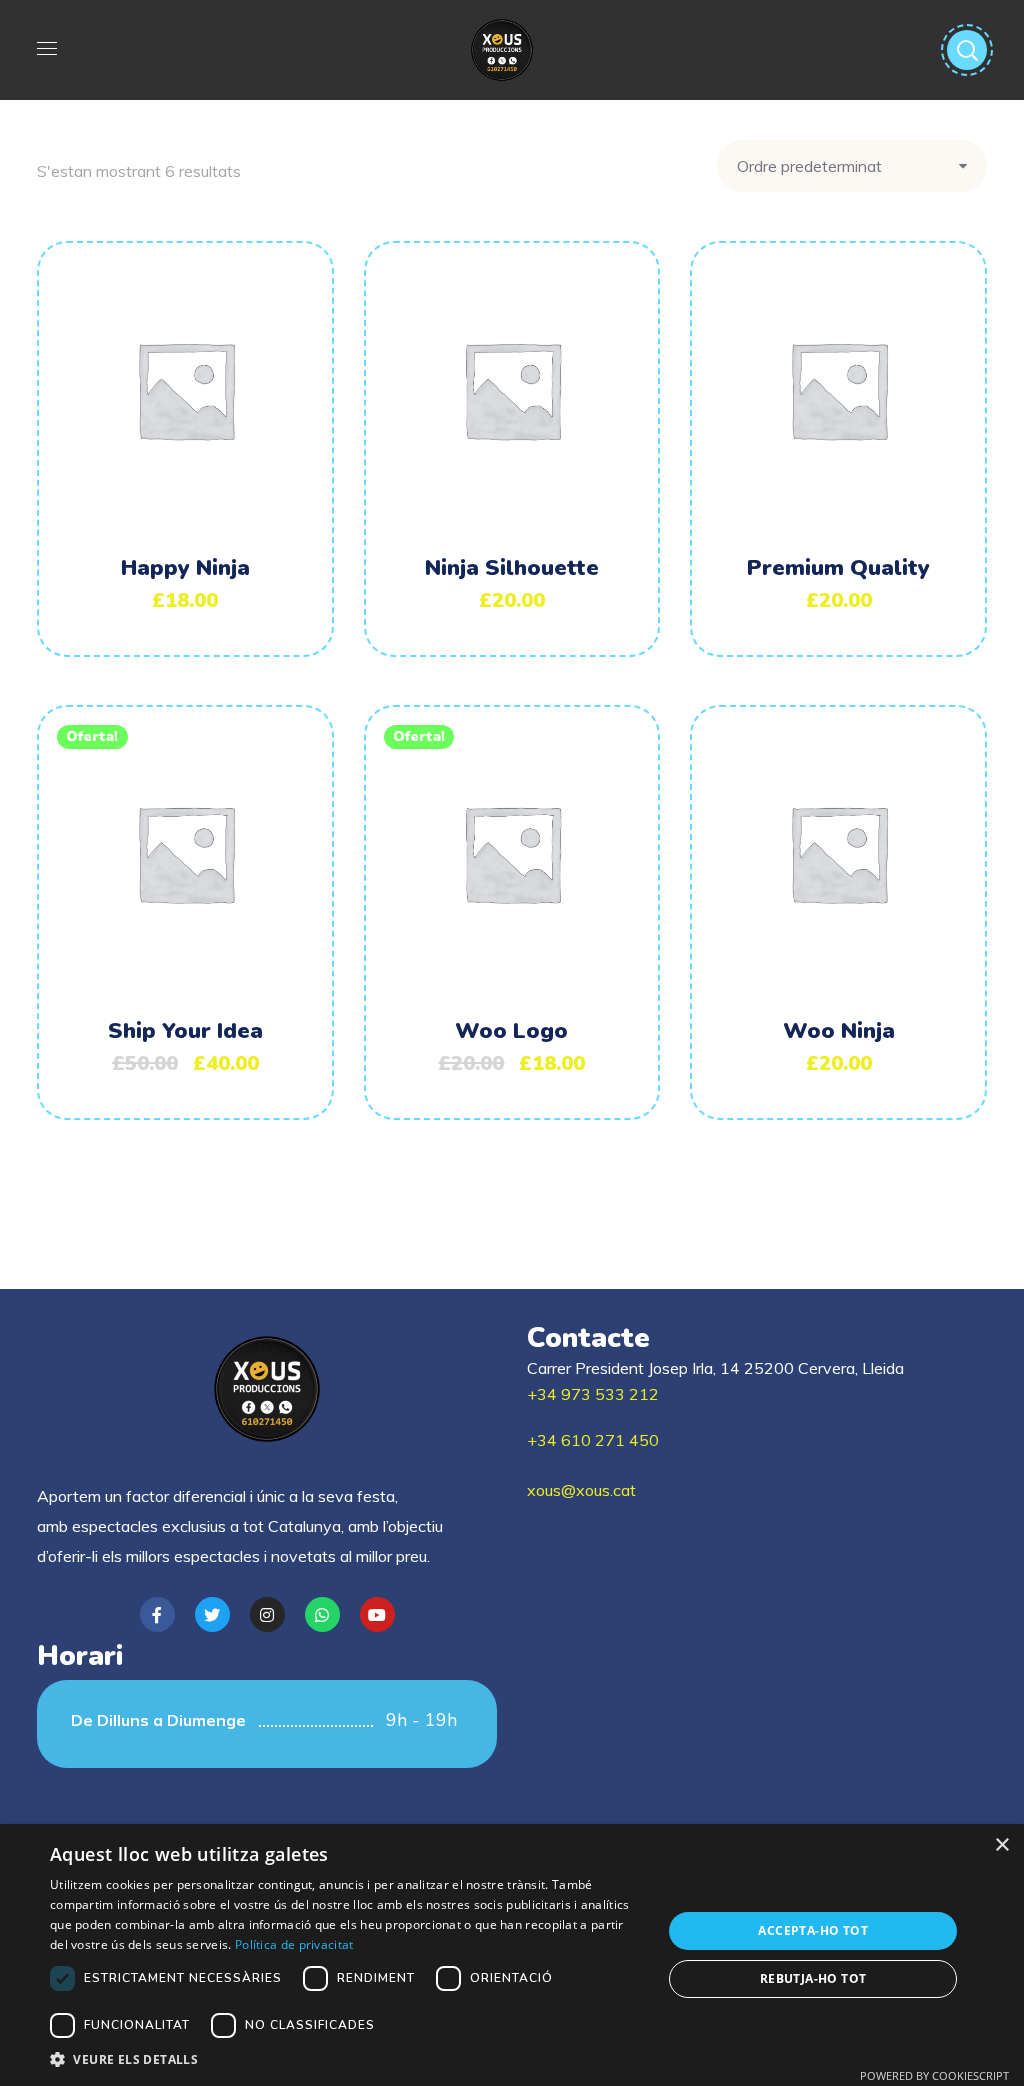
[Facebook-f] (157, 1614)
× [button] (1001, 1845)
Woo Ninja (839, 1031)
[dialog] (512, 1955)
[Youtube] (377, 1614)
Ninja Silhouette (512, 568)
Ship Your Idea (185, 1031)
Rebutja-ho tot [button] (813, 1978)
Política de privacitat (294, 1944)
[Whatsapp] (322, 1614)
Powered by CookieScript (934, 2075)
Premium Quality (838, 568)
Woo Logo (511, 1031)
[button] (347, 2060)
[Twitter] (212, 1614)
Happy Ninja (185, 568)
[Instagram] (267, 1614)
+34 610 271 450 (593, 1440)
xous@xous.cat (581, 1490)
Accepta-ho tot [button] (813, 1930)
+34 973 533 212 (593, 1394)
